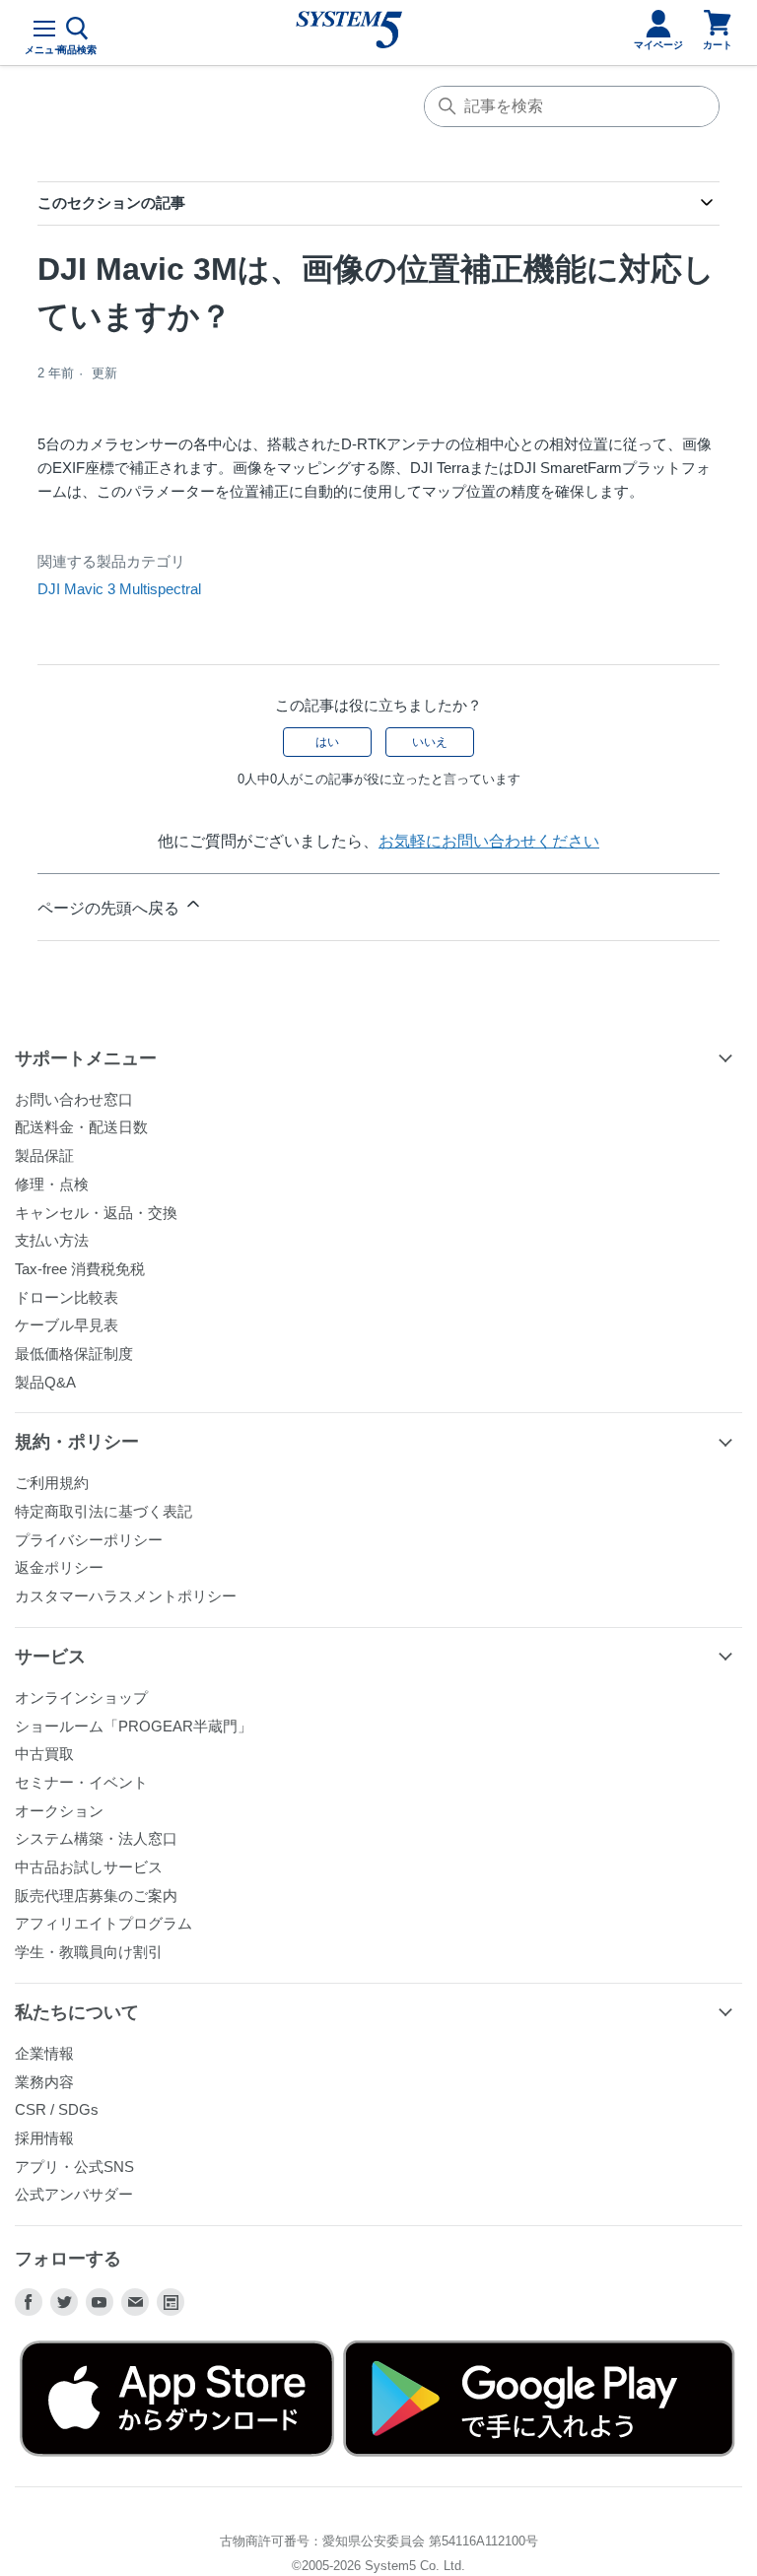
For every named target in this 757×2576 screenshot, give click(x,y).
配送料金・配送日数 (81, 1127)
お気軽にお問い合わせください (489, 841)
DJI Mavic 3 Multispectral (119, 589)
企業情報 (44, 2053)
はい (327, 742)
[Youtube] (100, 2302)
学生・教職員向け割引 (89, 1952)
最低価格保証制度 (74, 1354)
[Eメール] (135, 2302)
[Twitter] (64, 2302)
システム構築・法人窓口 (96, 1838)
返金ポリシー (59, 1567)
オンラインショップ (81, 1697)
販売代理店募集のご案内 (96, 1896)
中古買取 (44, 1754)
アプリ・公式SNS (74, 2167)
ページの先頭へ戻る (110, 908)
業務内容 (44, 2082)
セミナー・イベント (81, 1782)
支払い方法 (52, 1240)
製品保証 (44, 1155)
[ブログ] (171, 2302)
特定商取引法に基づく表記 (103, 1511)
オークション (59, 1811)
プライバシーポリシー (89, 1540)
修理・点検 (52, 1184)
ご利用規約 (52, 1483)
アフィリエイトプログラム (103, 1923)
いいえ (430, 742)
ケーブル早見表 (67, 1325)
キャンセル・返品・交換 (96, 1213)
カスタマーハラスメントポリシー (126, 1596)
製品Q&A (45, 1382)
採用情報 (44, 2138)
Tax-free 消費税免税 (80, 1269)
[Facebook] (29, 2302)
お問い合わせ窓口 (74, 1099)
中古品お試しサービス (89, 1867)
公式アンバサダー (74, 2194)
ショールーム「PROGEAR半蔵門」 (134, 1726)
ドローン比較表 (67, 1297)
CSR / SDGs (57, 2109)
